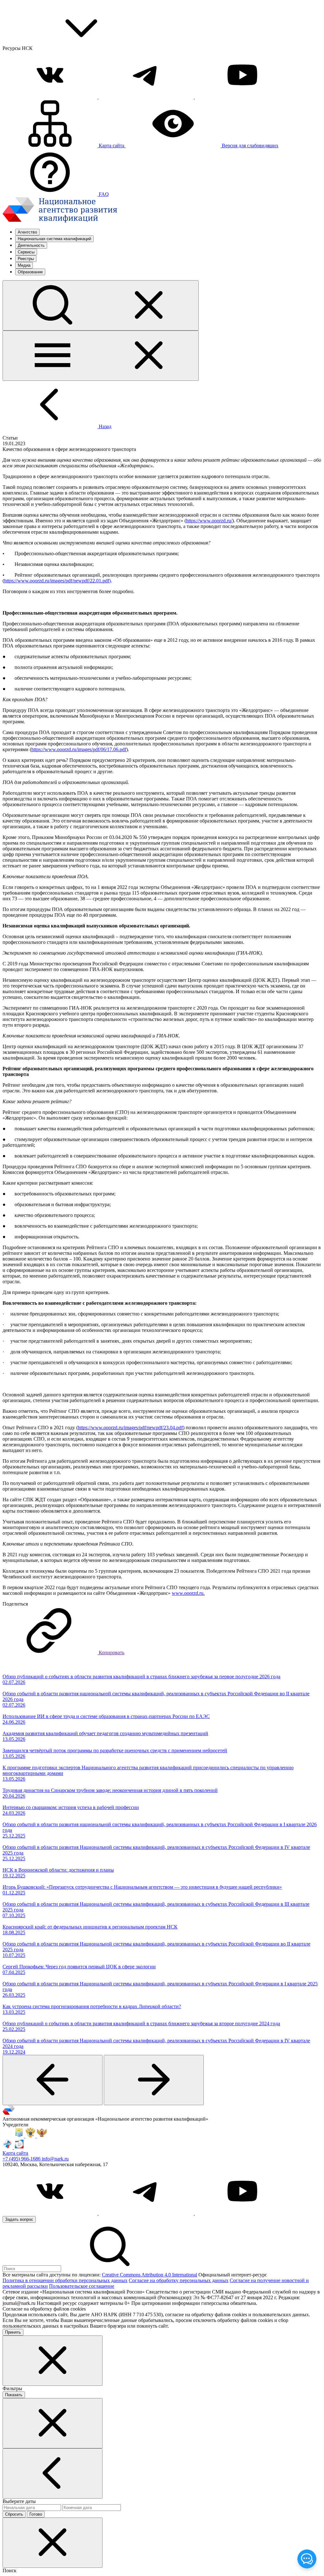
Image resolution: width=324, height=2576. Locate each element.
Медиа (24, 265)
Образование (30, 272)
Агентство (27, 232)
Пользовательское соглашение (82, 2286)
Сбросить (14, 2514)
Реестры (26, 259)
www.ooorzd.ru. (188, 1593)
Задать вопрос (19, 2219)
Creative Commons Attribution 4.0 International (150, 2275)
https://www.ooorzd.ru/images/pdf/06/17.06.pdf (79, 749)
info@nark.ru (55, 2159)
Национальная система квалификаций (54, 239)
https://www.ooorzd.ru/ (209, 521)
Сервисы (26, 252)
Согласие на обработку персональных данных (179, 2280)
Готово (36, 2514)
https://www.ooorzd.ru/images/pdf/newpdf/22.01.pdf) (57, 581)
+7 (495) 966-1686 (22, 2159)
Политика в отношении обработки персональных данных (65, 2280)
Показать (14, 2395)
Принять (13, 2332)
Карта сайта (15, 2153)
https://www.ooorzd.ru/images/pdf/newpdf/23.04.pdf (130, 1428)
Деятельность (31, 245)
